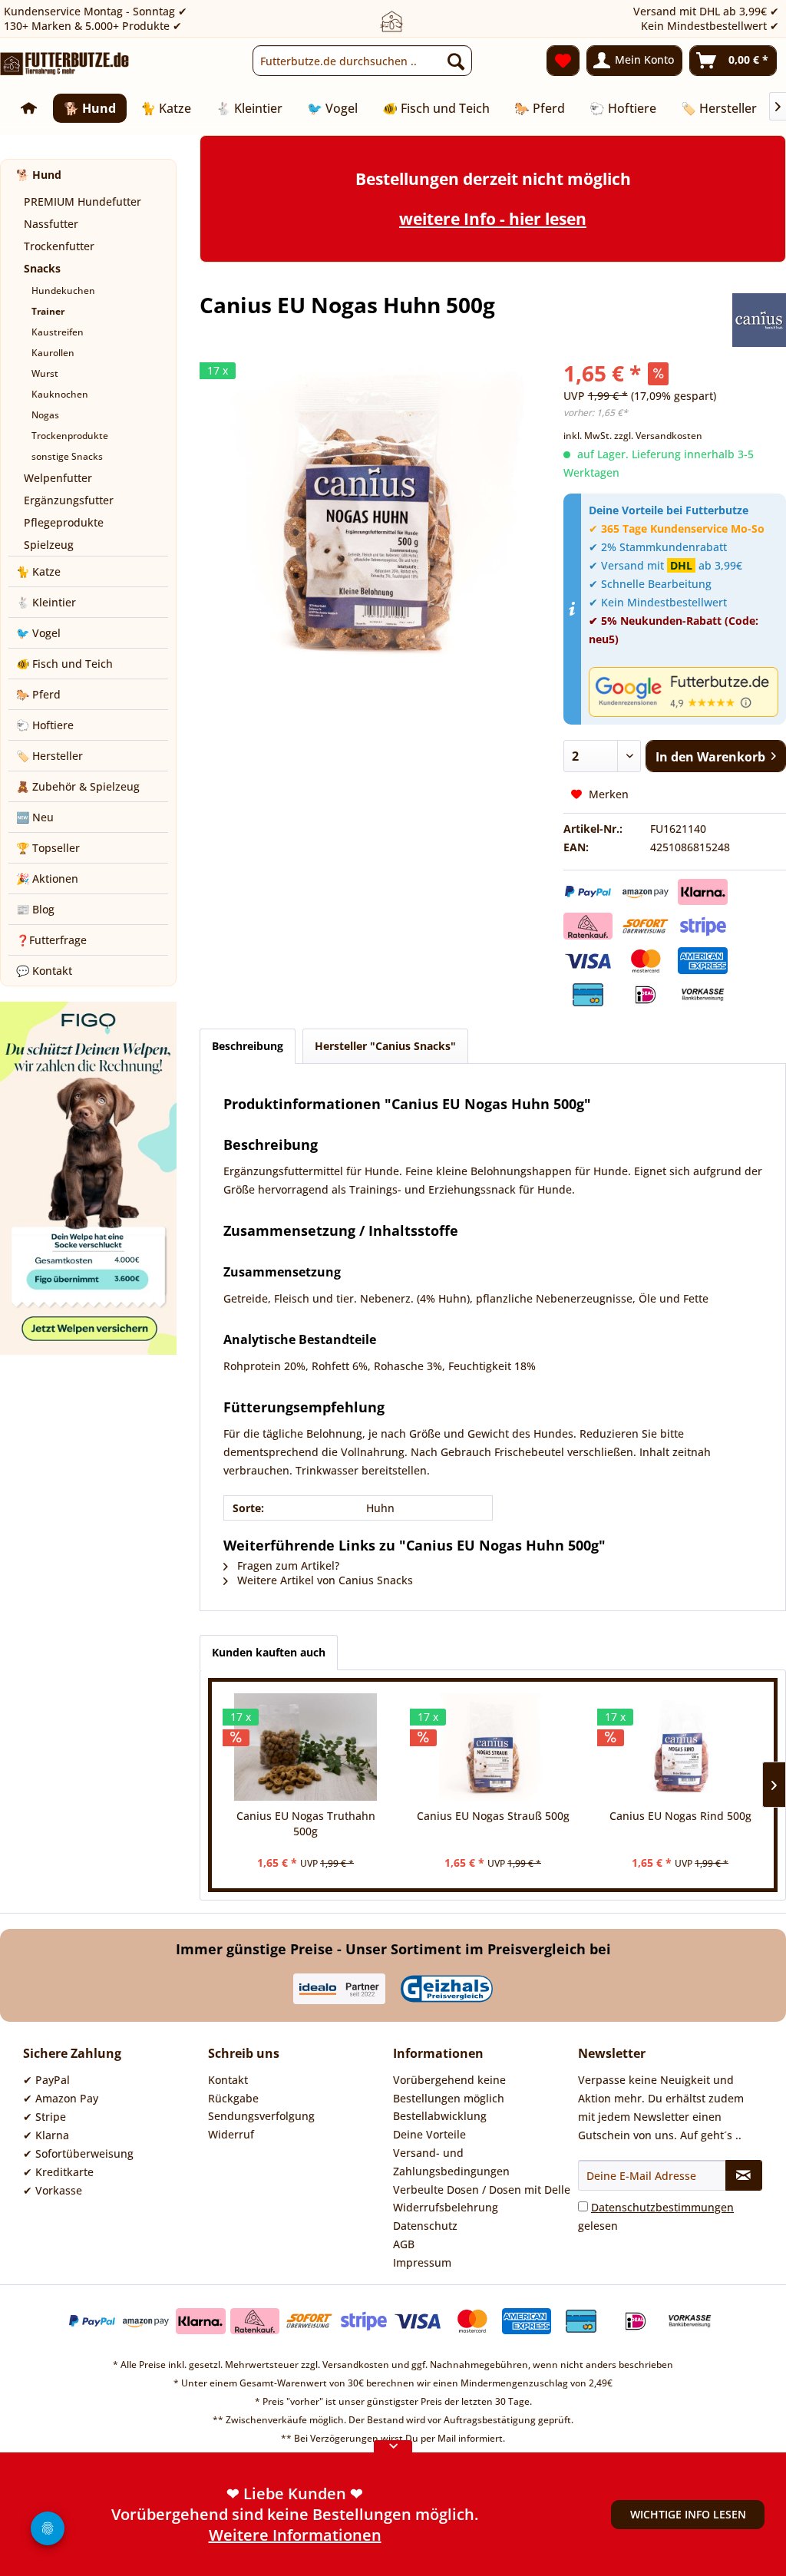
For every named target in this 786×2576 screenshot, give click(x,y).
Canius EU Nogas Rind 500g (680, 1816)
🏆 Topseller (48, 848)
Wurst (45, 373)
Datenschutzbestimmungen (662, 2207)
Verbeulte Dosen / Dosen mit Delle (482, 2190)
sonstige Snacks (67, 456)
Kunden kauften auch (269, 1652)
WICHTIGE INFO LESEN (688, 2514)
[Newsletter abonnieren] (744, 2175)
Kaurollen (53, 353)
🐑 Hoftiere (45, 725)
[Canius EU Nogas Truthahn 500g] (305, 1747)
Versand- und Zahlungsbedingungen (451, 2162)
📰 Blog (35, 909)
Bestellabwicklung (440, 2116)
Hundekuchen (63, 291)
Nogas (45, 415)
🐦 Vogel (38, 633)
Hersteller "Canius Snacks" (385, 1046)
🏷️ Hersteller (50, 756)
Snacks (42, 268)
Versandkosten (356, 2365)
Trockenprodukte (70, 436)
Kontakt (228, 2080)
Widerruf (231, 2134)
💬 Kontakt (44, 971)
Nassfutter (51, 224)
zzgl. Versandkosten (658, 436)
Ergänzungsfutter (69, 500)
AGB (404, 2244)
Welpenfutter (58, 478)
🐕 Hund (39, 175)
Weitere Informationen (295, 2535)
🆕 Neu (35, 817)
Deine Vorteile (429, 2134)
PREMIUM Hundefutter (83, 201)
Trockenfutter (59, 246)
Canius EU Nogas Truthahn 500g (306, 1823)
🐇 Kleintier (46, 602)
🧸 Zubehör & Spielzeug (78, 786)
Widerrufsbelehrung (446, 2207)
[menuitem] (363, 61)
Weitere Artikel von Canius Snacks (324, 1580)
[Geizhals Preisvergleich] (447, 1989)
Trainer (48, 311)
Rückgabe (233, 2098)
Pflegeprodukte (64, 522)
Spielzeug (49, 545)
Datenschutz (425, 2226)
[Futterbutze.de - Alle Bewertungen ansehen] (684, 692)
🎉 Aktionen (47, 878)
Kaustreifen (58, 332)
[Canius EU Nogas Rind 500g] (680, 1747)
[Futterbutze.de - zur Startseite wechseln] (65, 64)
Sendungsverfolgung (261, 2116)
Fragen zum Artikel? (287, 1565)
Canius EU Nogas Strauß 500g (493, 1816)
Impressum (422, 2262)
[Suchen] (456, 61)
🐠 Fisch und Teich (64, 664)
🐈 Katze (38, 571)
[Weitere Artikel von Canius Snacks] (759, 320)
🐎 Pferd (38, 694)
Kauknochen (60, 394)
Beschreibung (248, 1046)
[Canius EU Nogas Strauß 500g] (493, 1747)
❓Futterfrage (51, 940)
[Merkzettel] (563, 61)
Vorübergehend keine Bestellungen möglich (449, 2089)
